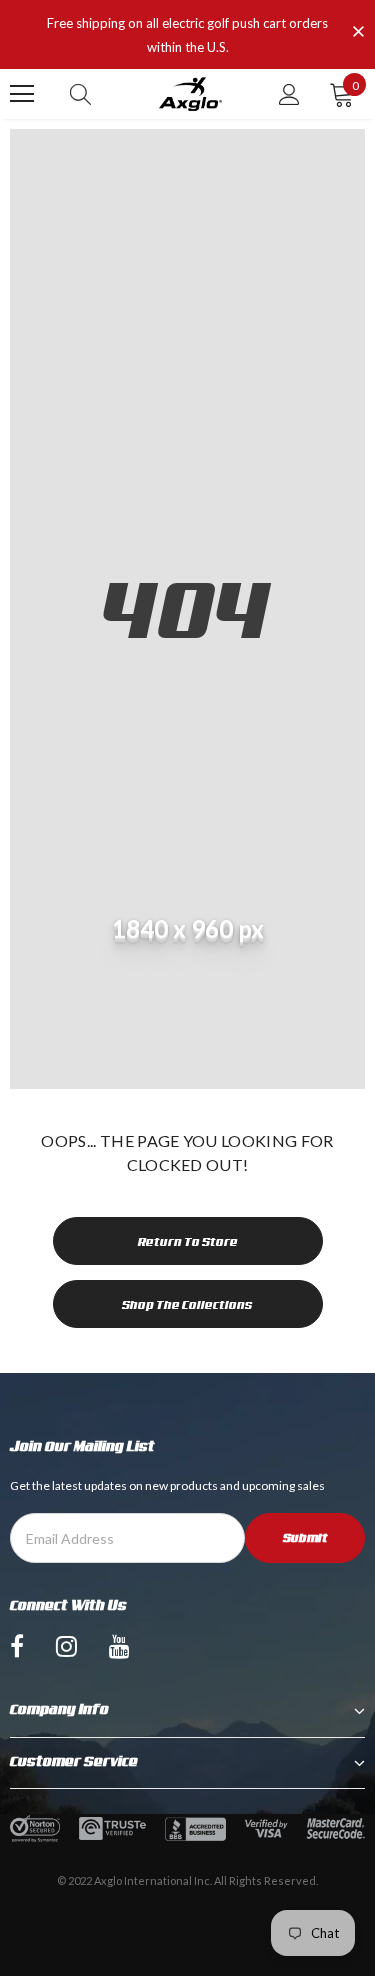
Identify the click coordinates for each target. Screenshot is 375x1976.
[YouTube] (119, 1645)
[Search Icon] (80, 94)
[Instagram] (66, 1645)
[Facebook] (17, 1645)
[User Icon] (289, 94)
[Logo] (190, 94)
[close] (358, 33)
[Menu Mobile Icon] (22, 94)
